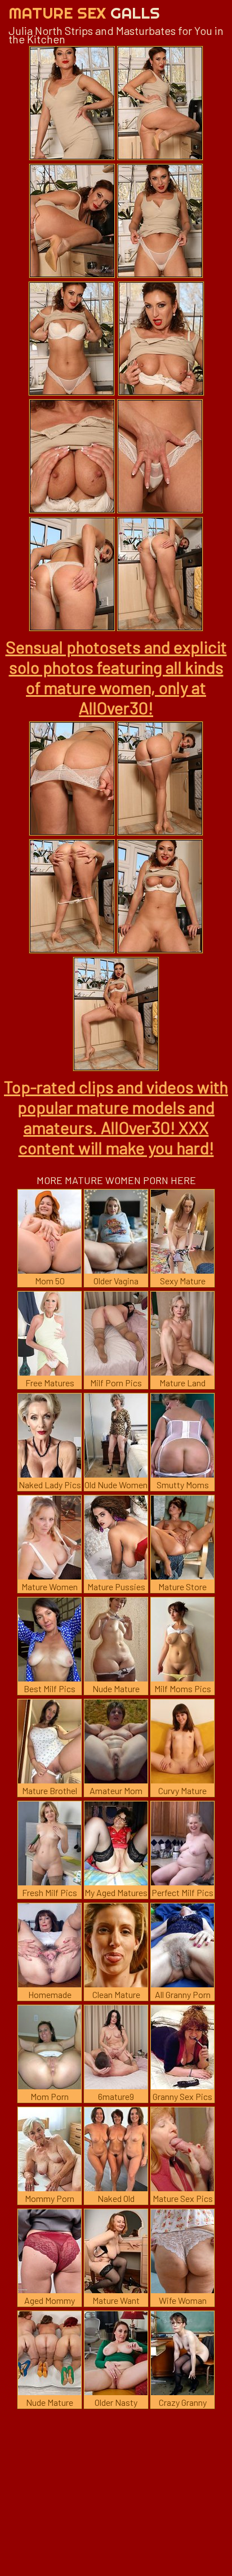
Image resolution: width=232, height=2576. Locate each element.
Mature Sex (84, 13)
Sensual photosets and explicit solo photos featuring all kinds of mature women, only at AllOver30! (116, 677)
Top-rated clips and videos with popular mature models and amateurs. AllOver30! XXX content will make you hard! (116, 1117)
